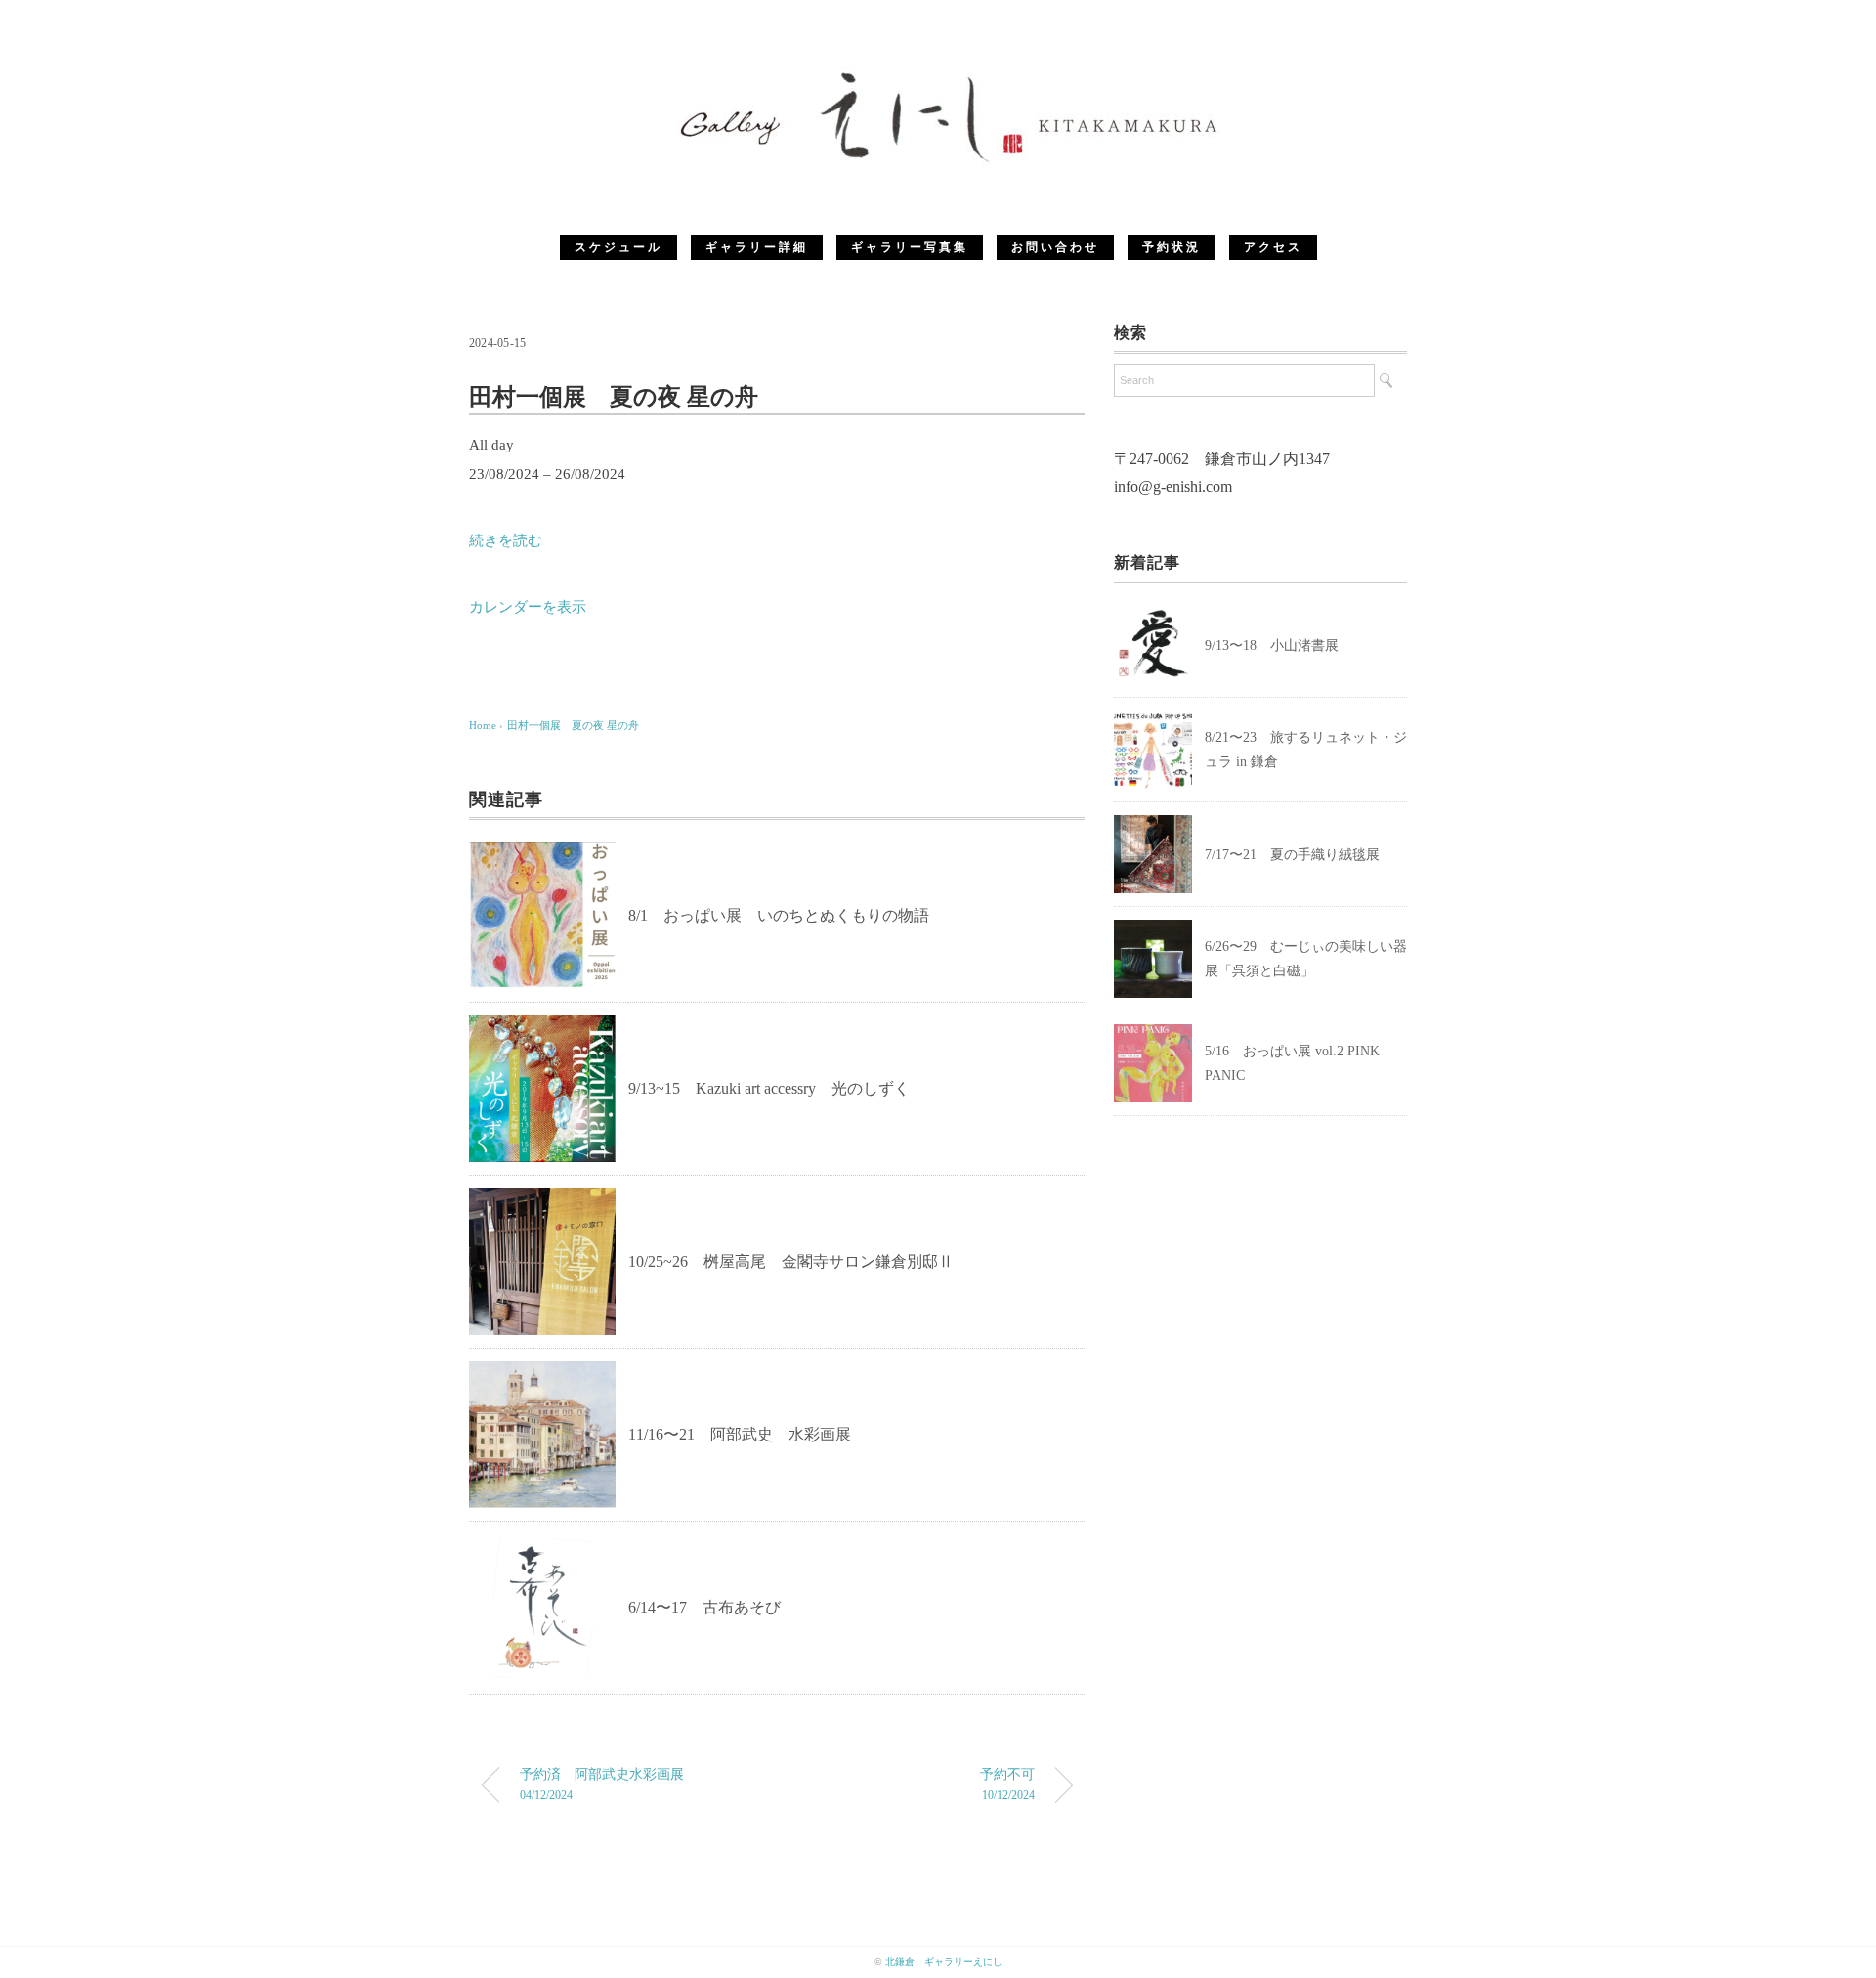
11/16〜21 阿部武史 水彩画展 (740, 1434)
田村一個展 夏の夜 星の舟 (573, 725)
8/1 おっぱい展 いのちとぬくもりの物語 (779, 915)
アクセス (1273, 247)
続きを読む (506, 540)
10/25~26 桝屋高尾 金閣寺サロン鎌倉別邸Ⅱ (791, 1261)
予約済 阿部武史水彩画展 (602, 1784)
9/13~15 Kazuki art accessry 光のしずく (769, 1088)
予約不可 (1007, 1784)
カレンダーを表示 (528, 607)
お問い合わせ (1055, 247)
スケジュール (618, 247)
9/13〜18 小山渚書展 (1279, 645)
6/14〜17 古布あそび (704, 1607)
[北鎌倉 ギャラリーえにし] (938, 73)
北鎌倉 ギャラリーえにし (944, 1962)
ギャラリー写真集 (910, 247)
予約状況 (1172, 247)
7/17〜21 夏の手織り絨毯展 (1292, 855)
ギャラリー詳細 (757, 247)
